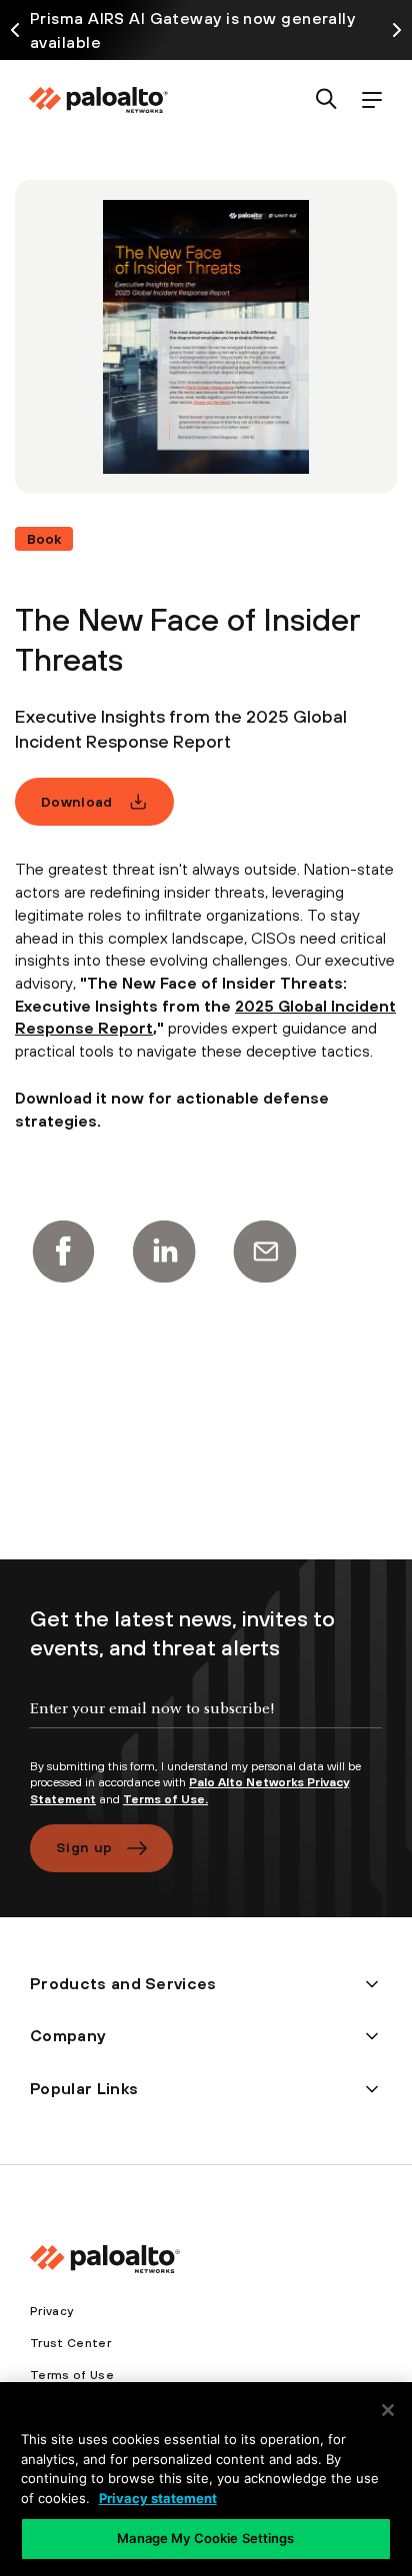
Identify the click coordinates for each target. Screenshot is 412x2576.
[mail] (265, 1252)
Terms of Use (72, 2375)
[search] (326, 100)
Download (77, 802)
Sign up (84, 1847)
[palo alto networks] (98, 100)
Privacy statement (158, 2498)
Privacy (51, 2311)
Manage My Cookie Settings (205, 2538)
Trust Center (70, 2343)
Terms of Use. (165, 1799)
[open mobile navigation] (371, 100)
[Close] (388, 2410)
